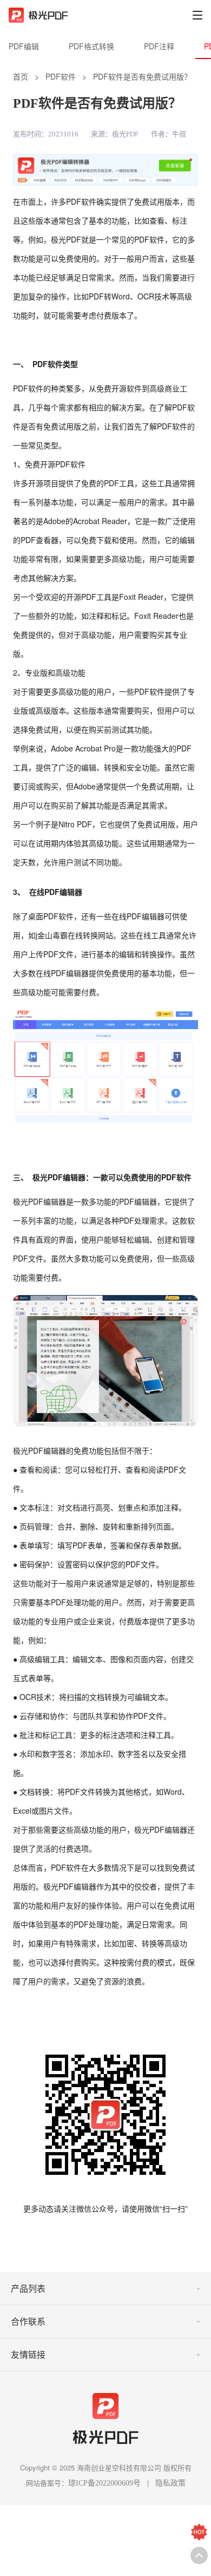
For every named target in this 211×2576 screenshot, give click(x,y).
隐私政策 (170, 2483)
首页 (21, 76)
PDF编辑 (24, 46)
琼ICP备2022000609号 (104, 2483)
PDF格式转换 (91, 46)
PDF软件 (61, 76)
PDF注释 (159, 46)
